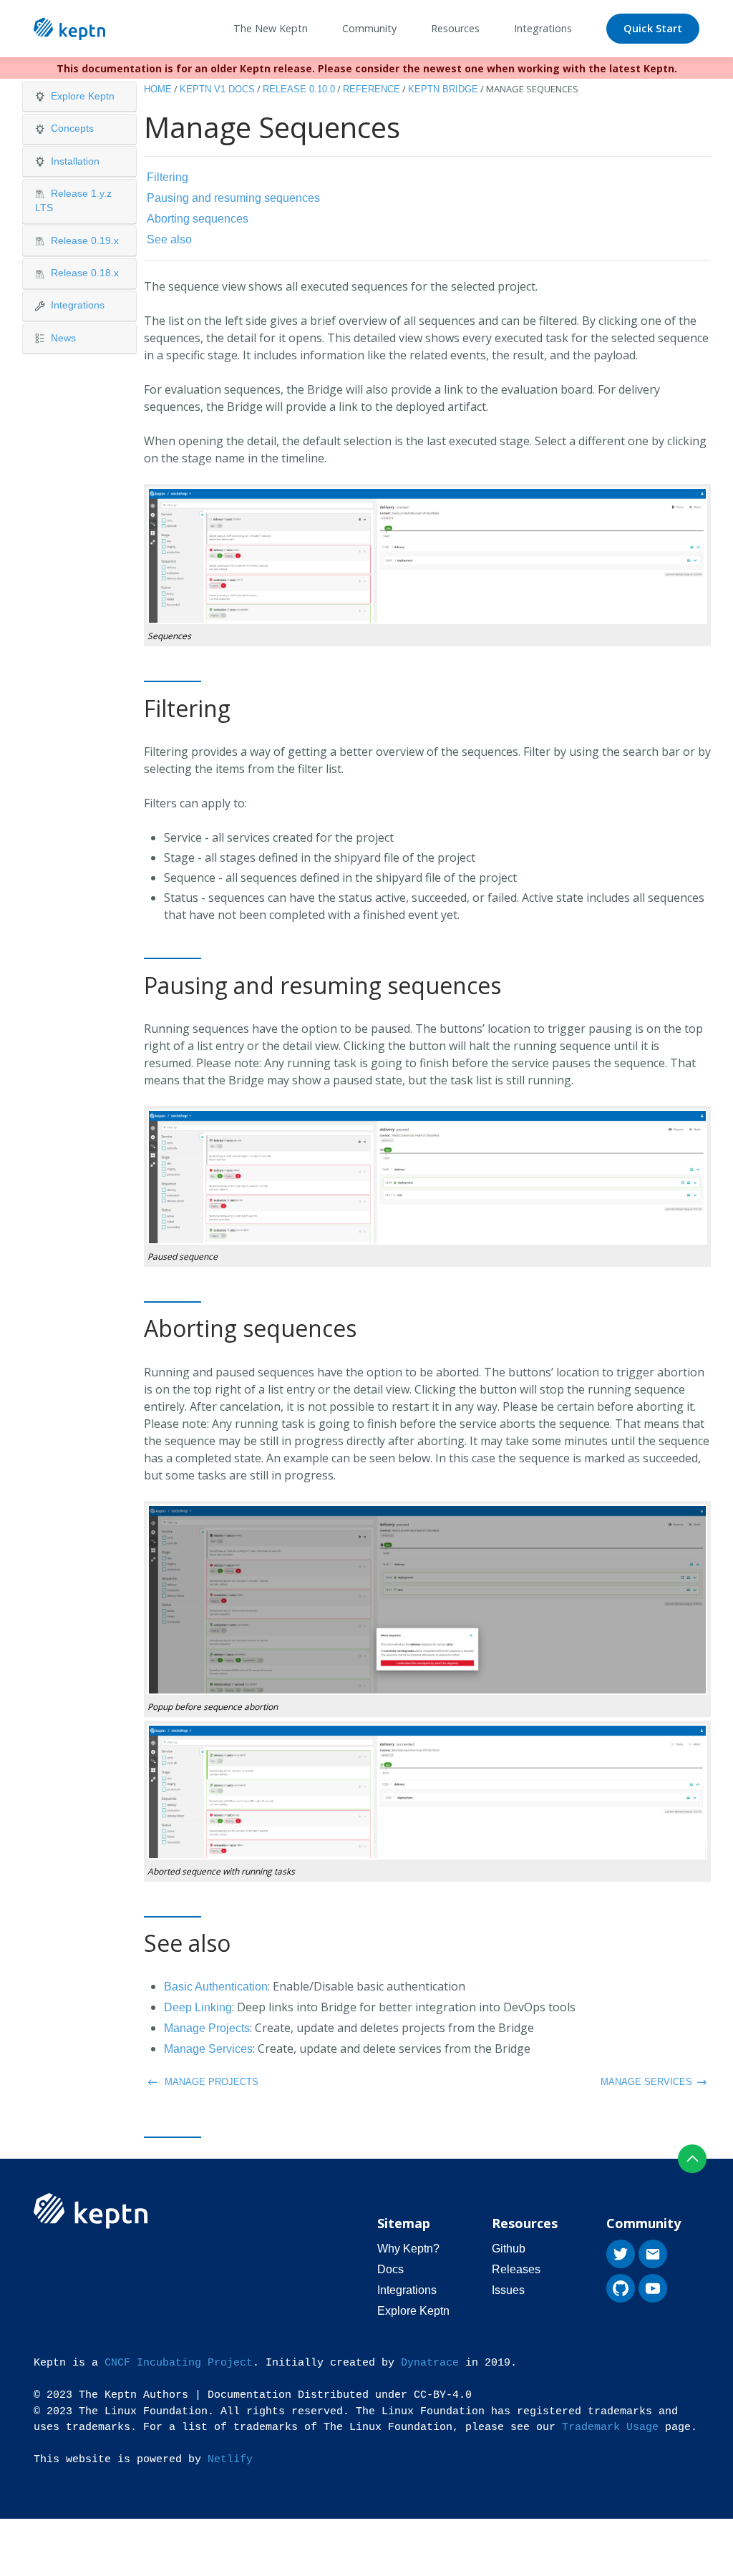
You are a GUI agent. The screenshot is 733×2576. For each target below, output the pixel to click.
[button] (79, 97)
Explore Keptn (413, 2311)
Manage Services (208, 2049)
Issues (508, 2290)
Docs (390, 2269)
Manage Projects (207, 2028)
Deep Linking (198, 2007)
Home (158, 89)
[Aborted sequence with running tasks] (427, 1791)
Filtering (168, 177)
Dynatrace (430, 2363)
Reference (372, 89)
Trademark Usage (610, 2427)
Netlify (230, 2460)
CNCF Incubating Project (179, 2363)
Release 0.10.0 (299, 89)
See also (169, 239)
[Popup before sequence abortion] (427, 1599)
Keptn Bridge (443, 89)
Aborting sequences (198, 219)
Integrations (407, 2290)
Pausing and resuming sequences (233, 198)
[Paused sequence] (427, 1176)
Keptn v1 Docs (217, 89)
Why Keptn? (408, 2249)
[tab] (79, 97)
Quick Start (653, 28)
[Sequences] (427, 555)
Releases (516, 2269)
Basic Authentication (216, 1987)
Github (509, 2249)
